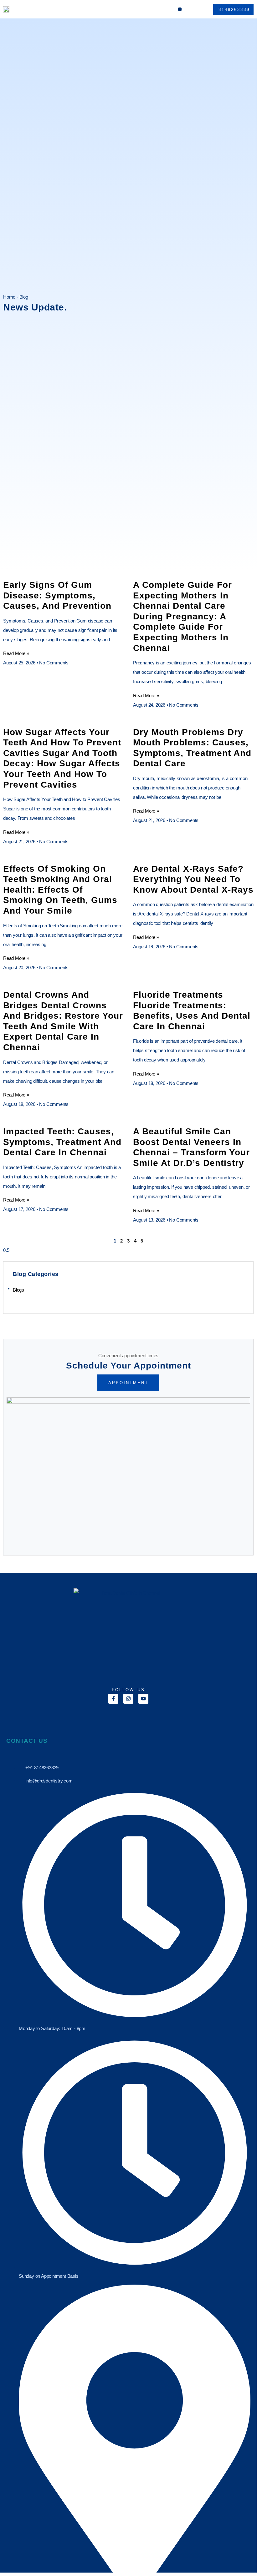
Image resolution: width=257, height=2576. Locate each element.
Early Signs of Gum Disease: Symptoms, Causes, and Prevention (57, 595)
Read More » (16, 653)
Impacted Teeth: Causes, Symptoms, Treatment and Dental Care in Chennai (62, 1142)
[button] (180, 9)
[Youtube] (143, 1699)
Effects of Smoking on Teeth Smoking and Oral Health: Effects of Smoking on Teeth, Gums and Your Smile (60, 890)
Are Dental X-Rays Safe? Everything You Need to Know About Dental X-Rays (193, 879)
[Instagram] (128, 1699)
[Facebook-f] (113, 1699)
